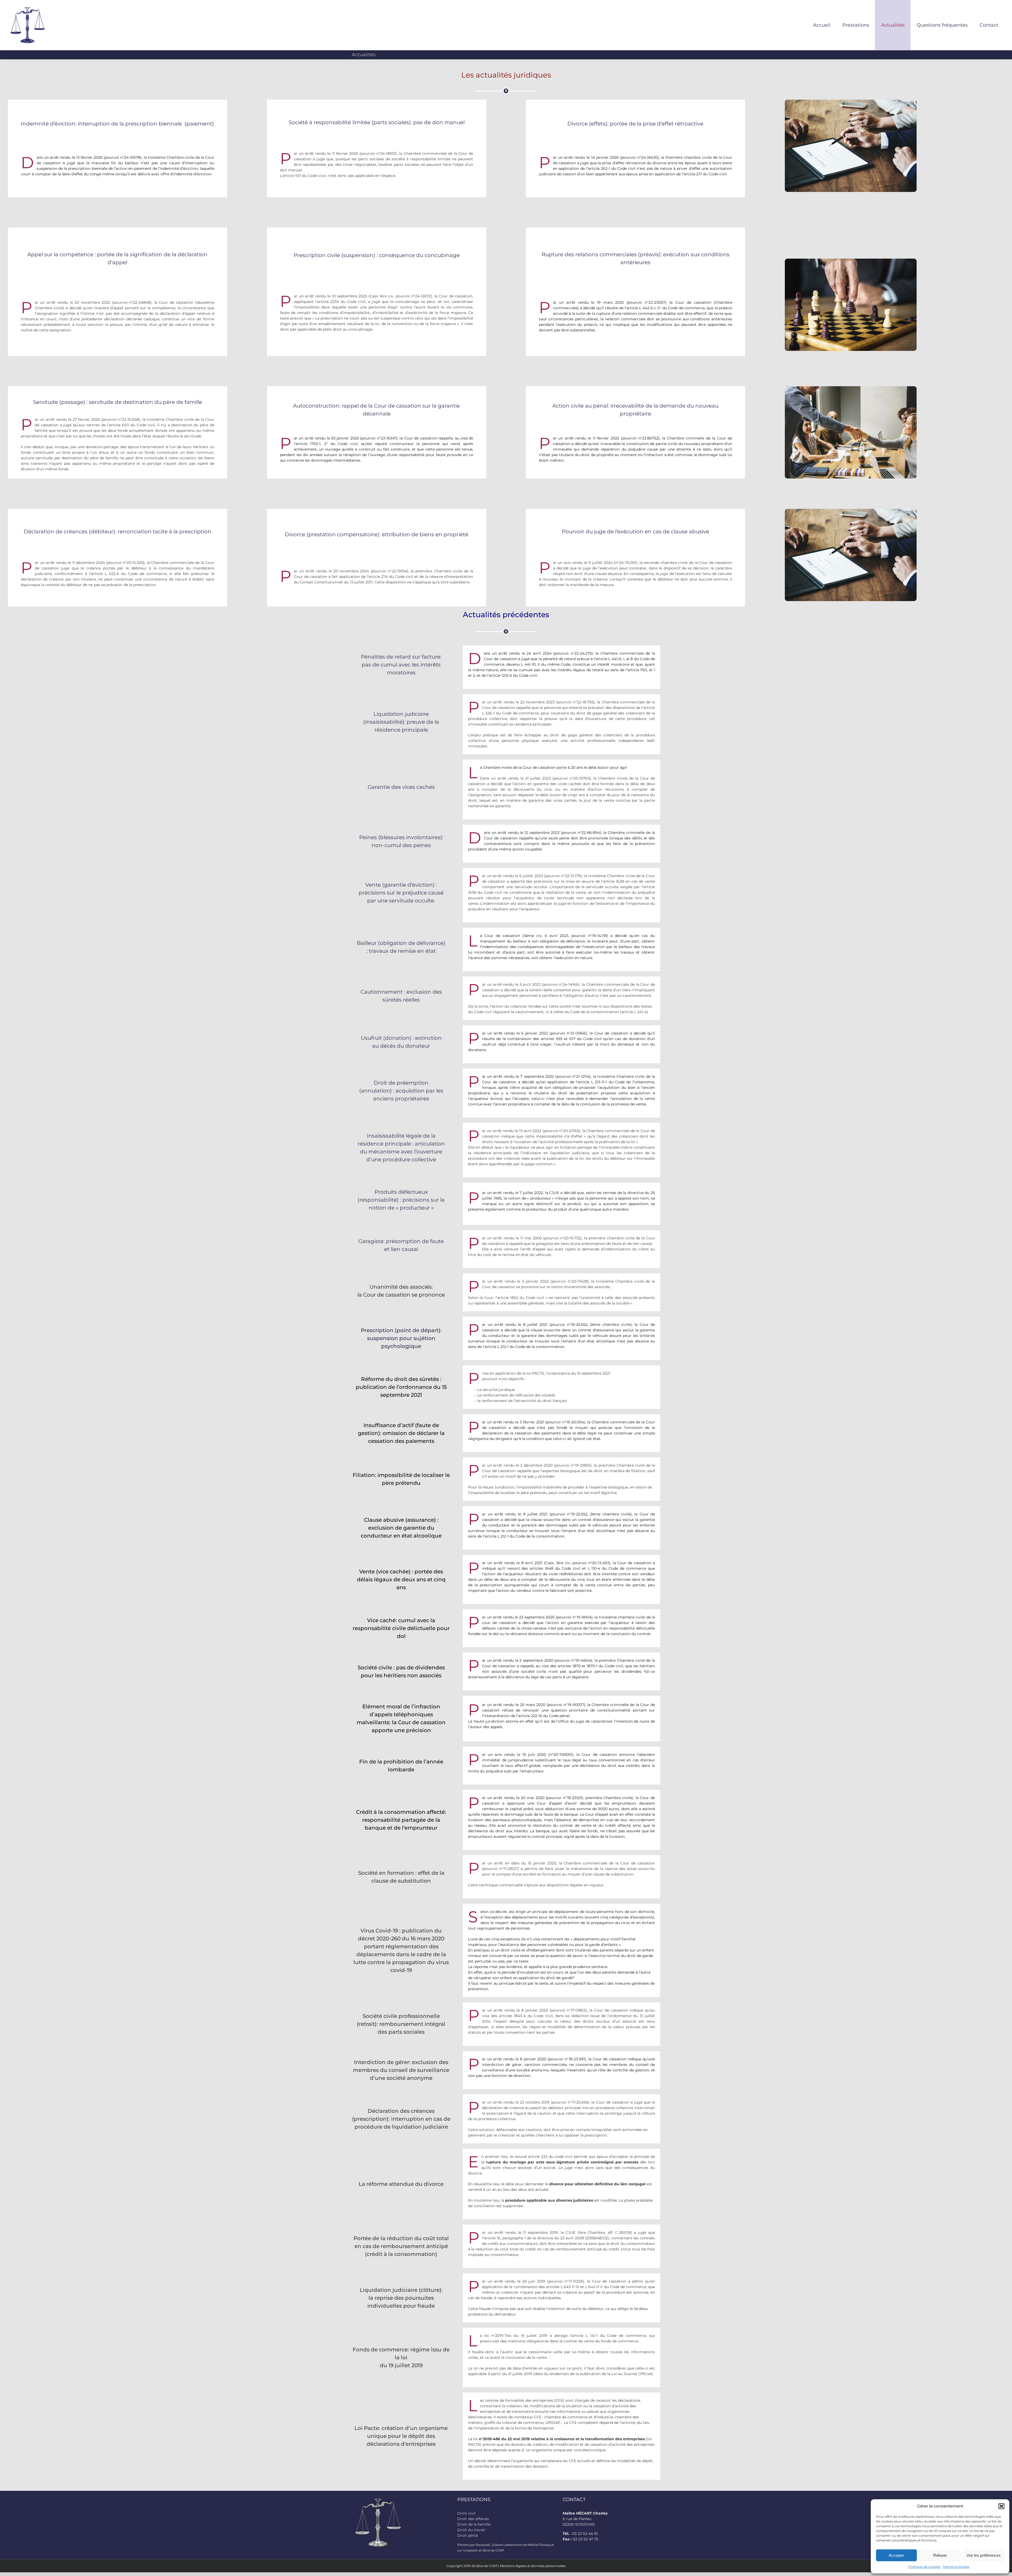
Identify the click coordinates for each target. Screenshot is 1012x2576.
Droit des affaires (473, 2519)
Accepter (896, 2555)
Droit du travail (471, 2530)
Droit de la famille (474, 2524)
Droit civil (466, 2513)
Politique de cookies (924, 2567)
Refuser (940, 2555)
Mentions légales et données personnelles (533, 2566)
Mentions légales (956, 2567)
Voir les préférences (984, 2555)
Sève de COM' (487, 2566)
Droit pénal (468, 2535)
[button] (1001, 2506)
